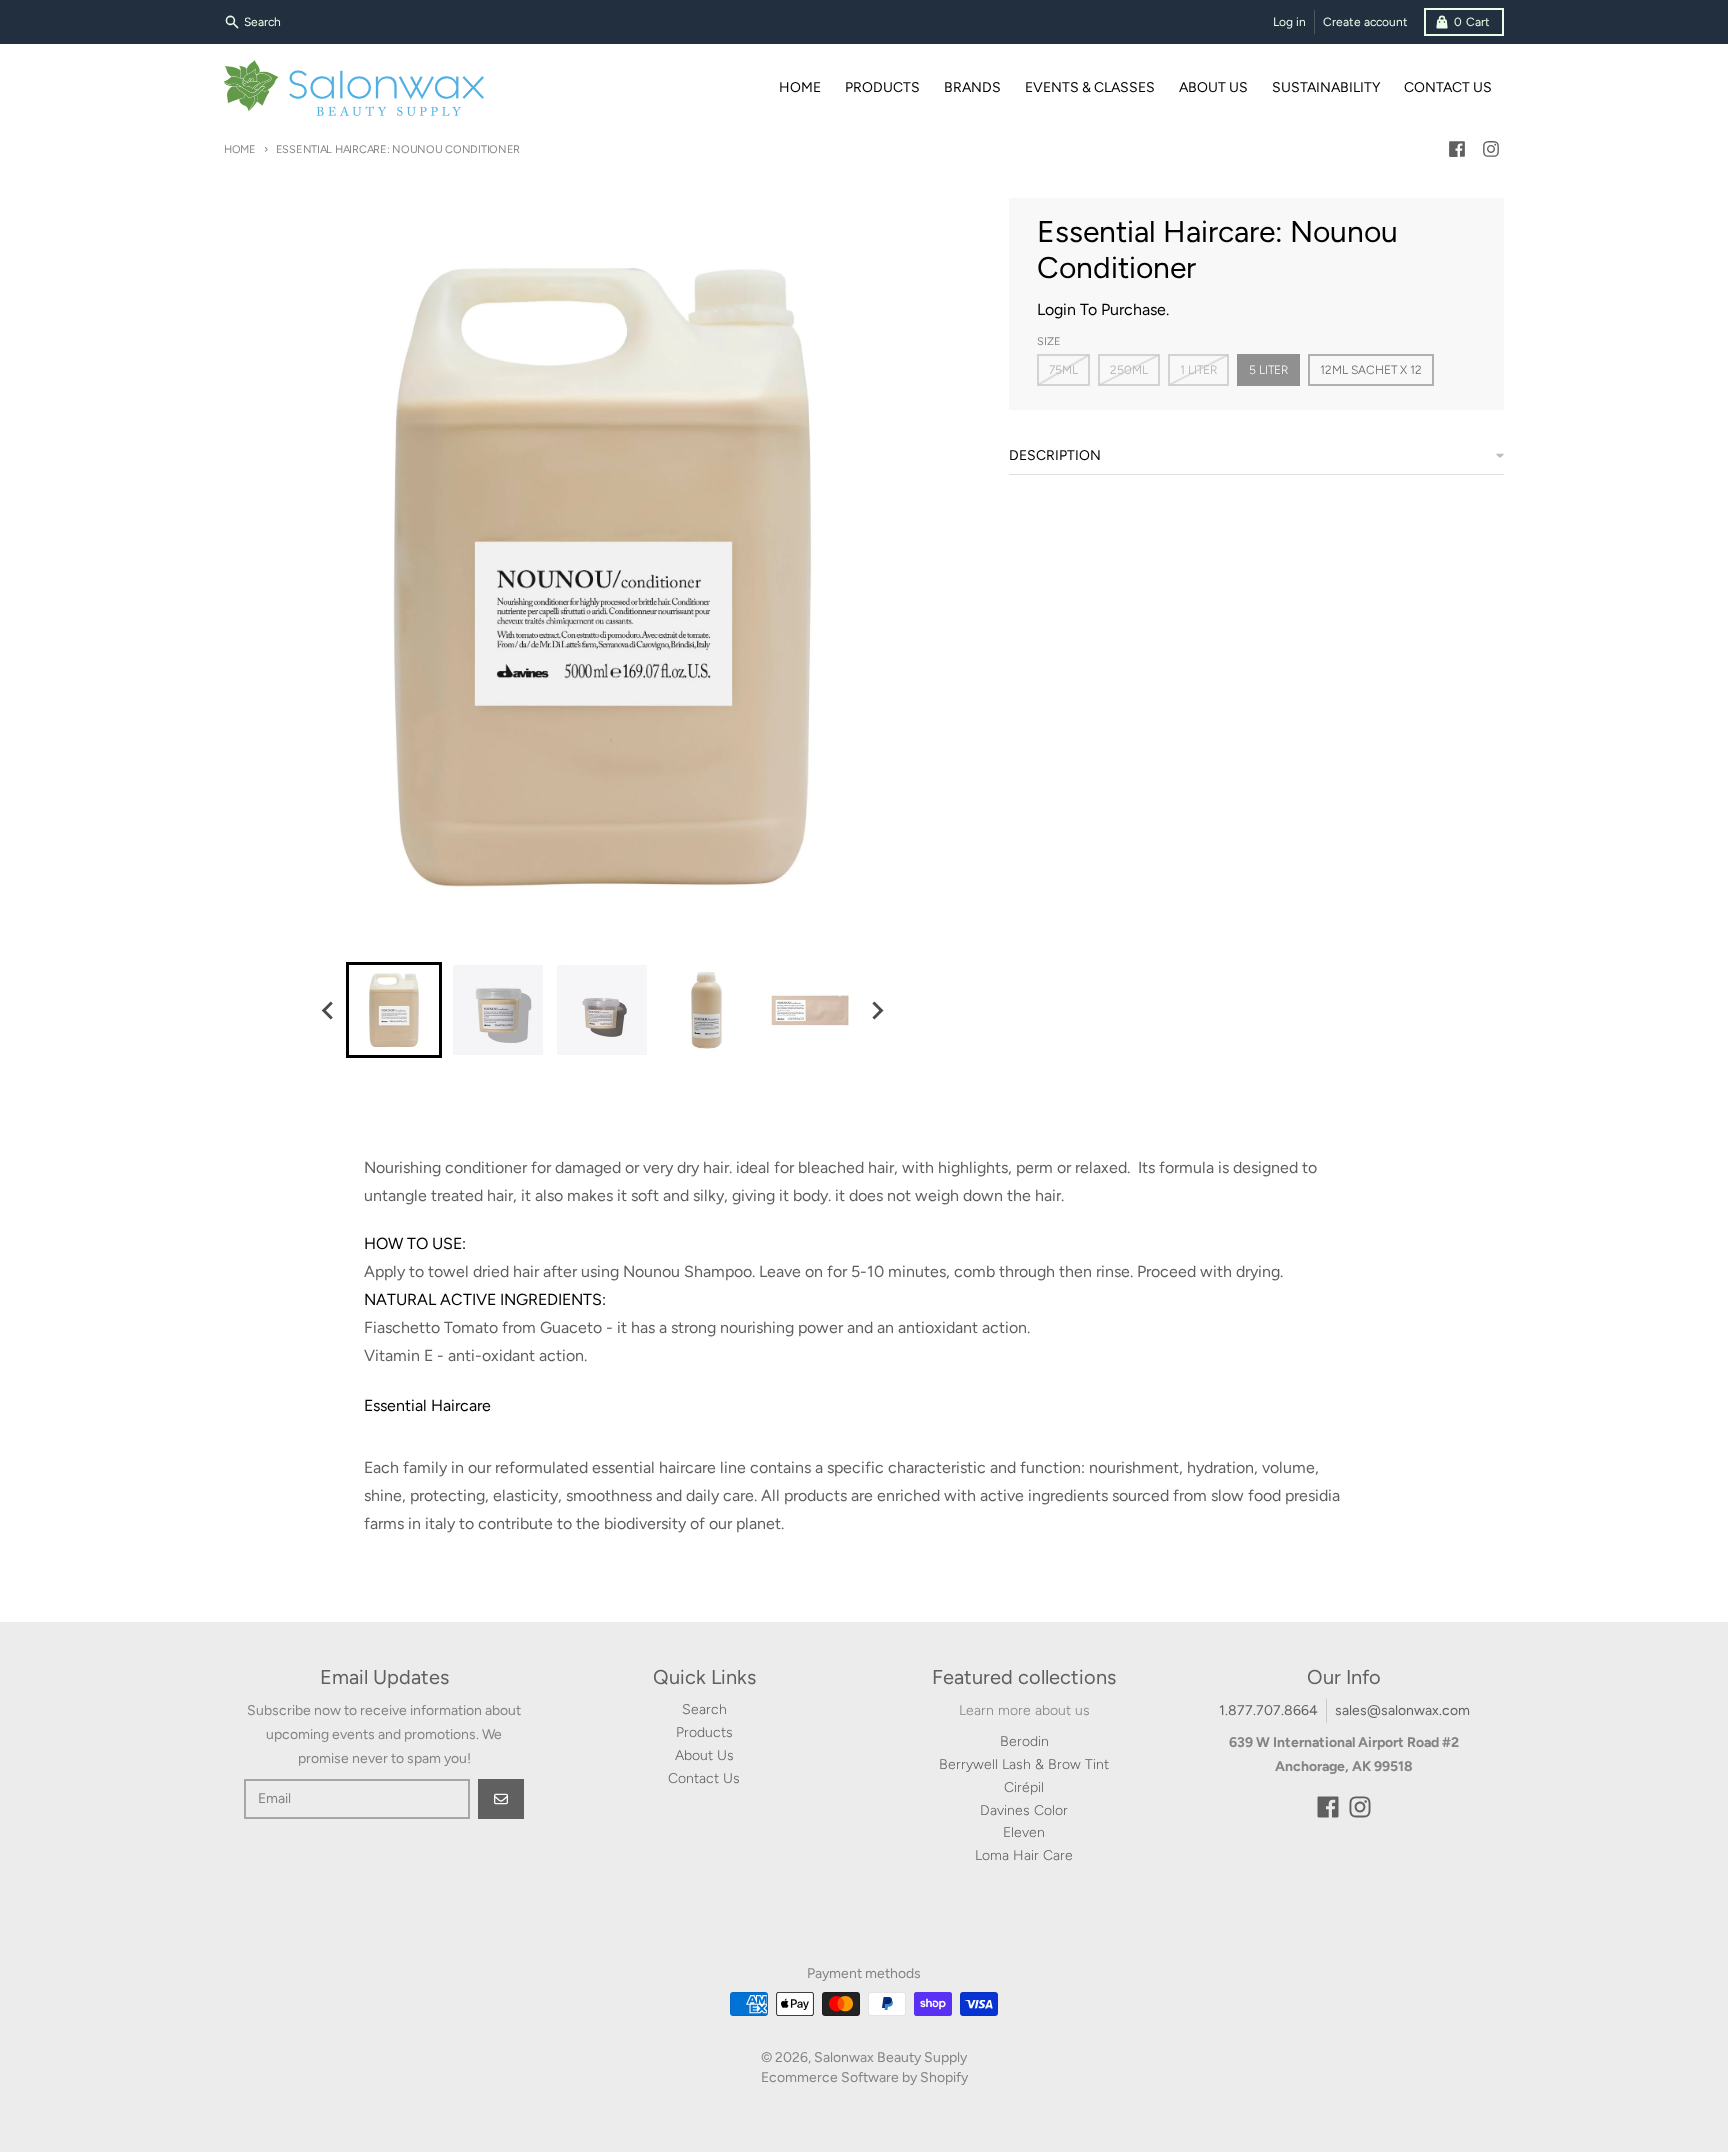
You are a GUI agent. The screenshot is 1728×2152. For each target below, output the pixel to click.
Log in (1289, 22)
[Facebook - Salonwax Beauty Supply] (1457, 149)
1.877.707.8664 (1268, 1710)
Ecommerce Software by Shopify (864, 2077)
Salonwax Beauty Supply (890, 2057)
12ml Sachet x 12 (1371, 370)
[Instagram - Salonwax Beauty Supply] (1491, 149)
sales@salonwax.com (1402, 1710)
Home (240, 149)
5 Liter (1268, 370)
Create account (1365, 22)
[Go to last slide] (328, 1010)
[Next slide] (876, 1010)
